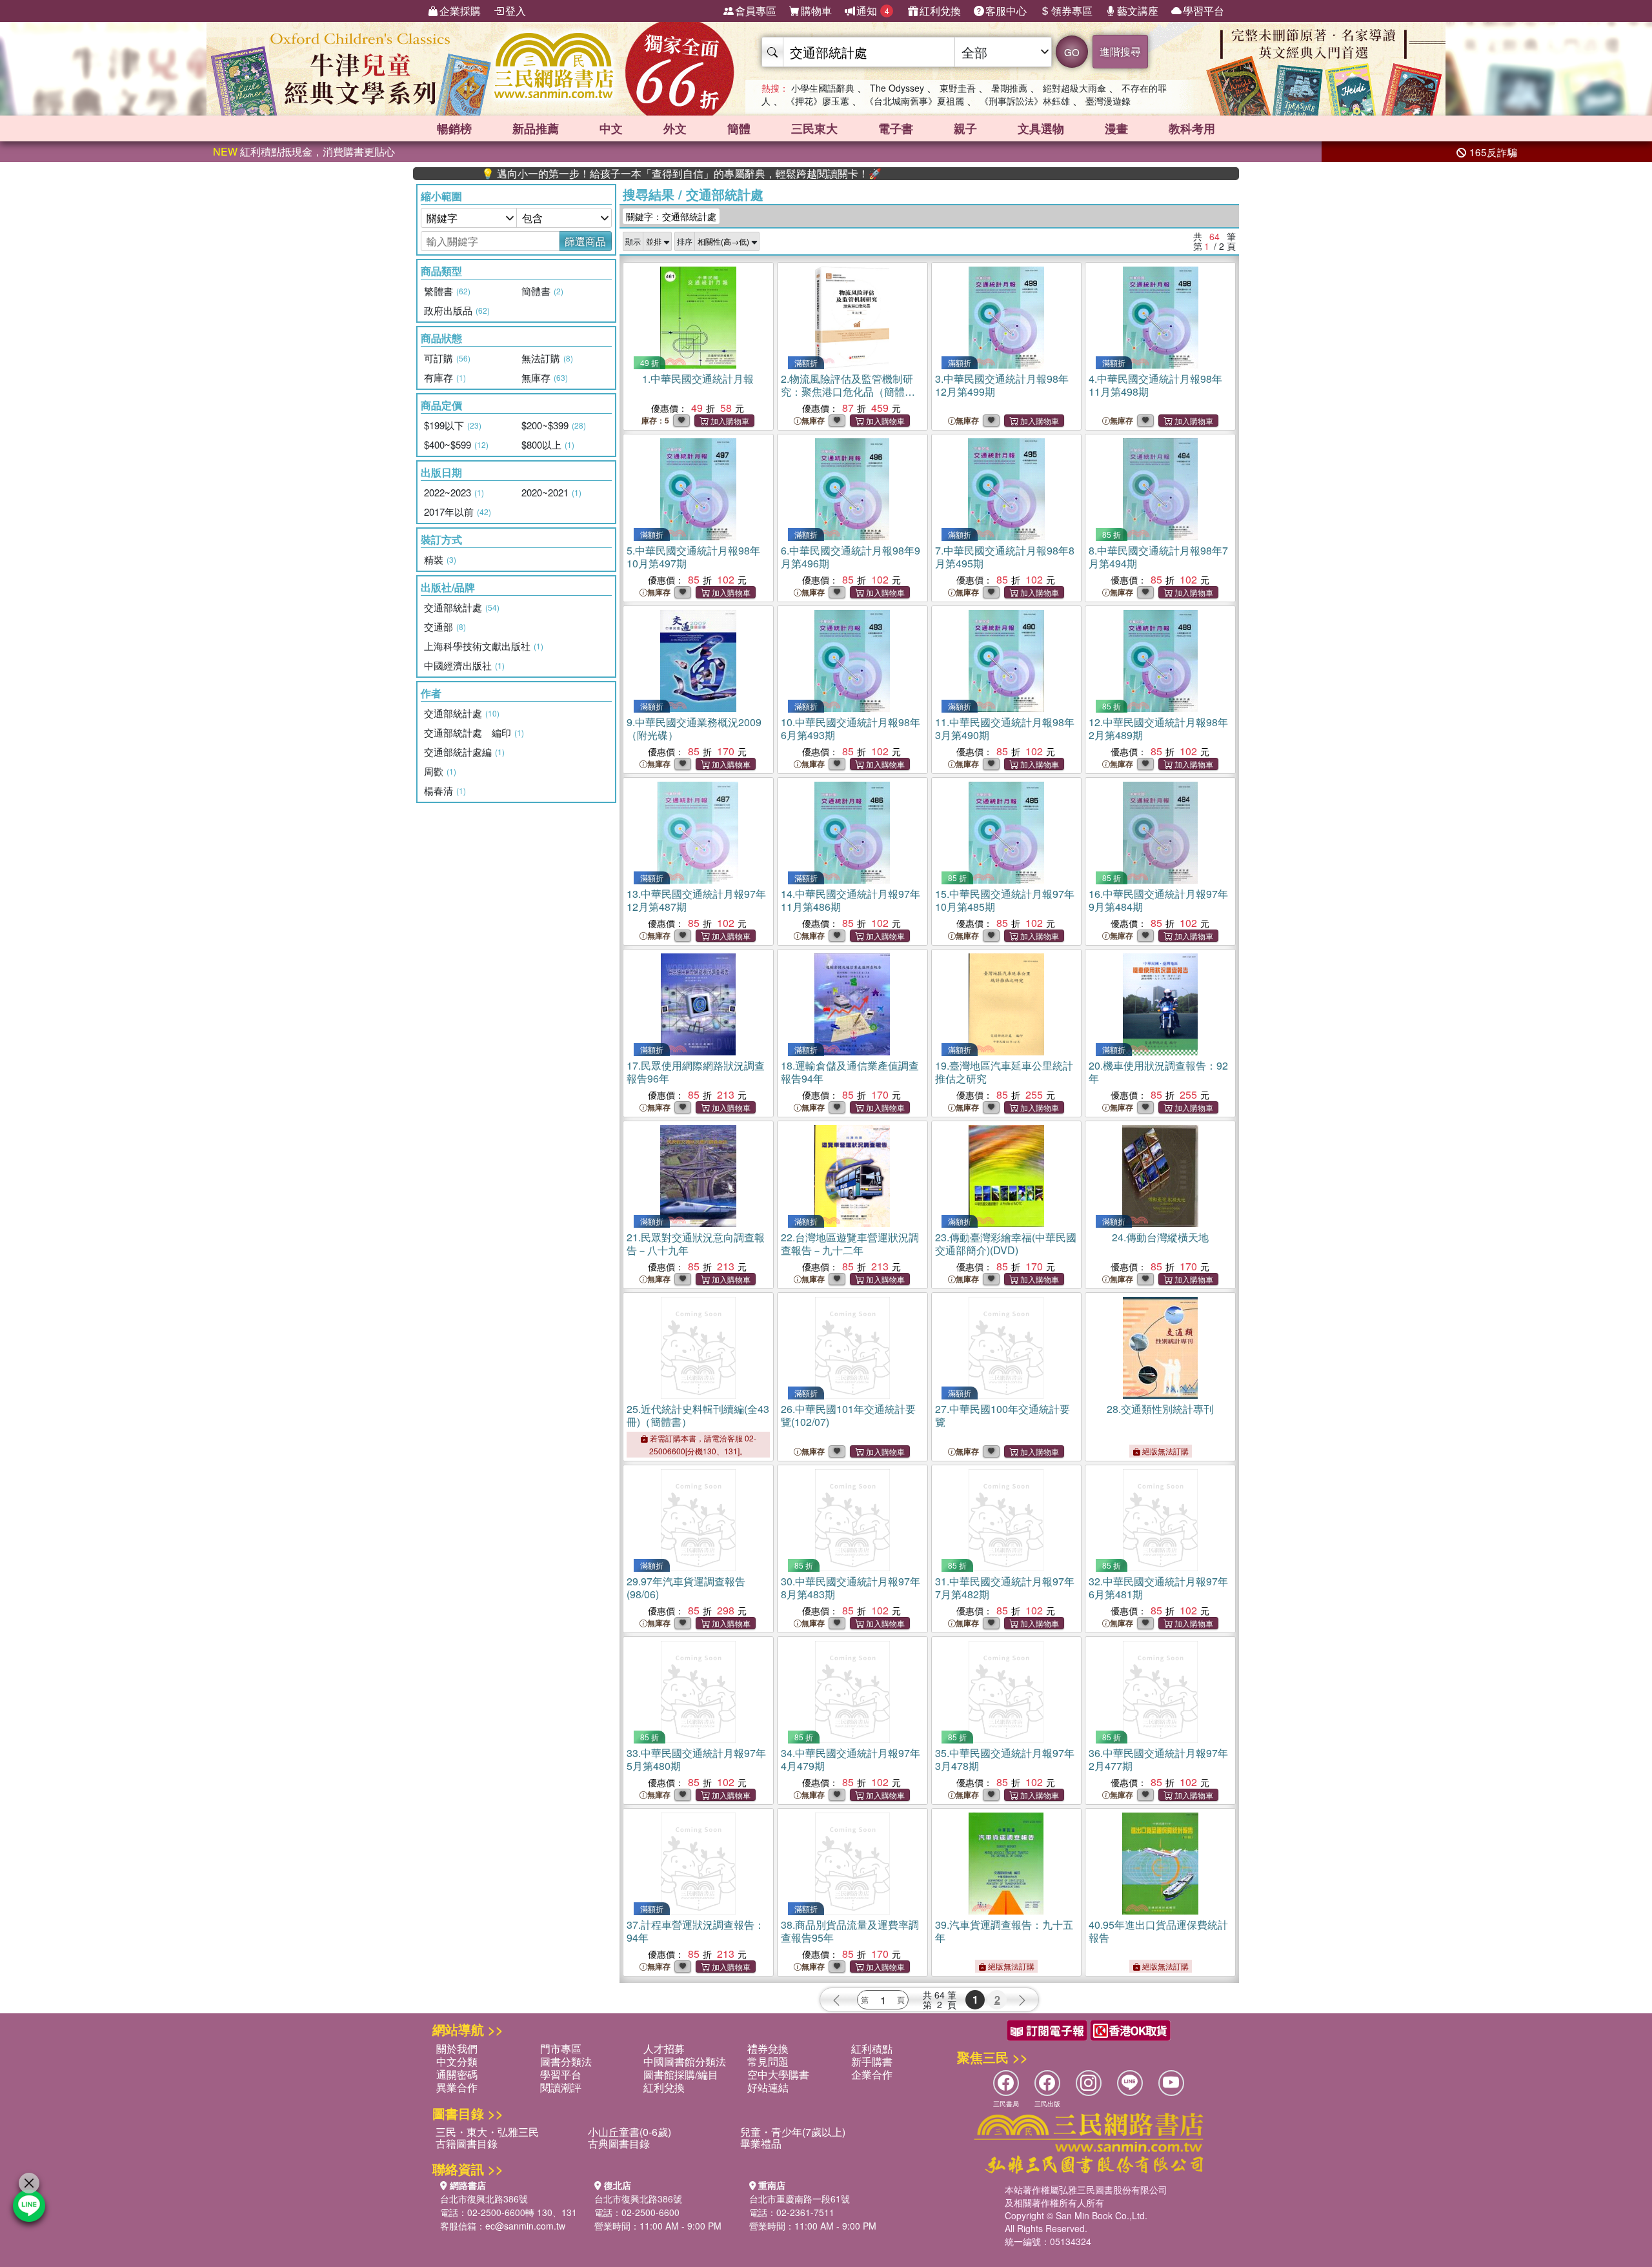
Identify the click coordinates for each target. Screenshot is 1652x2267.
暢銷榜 (454, 128)
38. (850, 1931)
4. (1155, 385)
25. (698, 1415)
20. (1158, 1072)
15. (1005, 900)
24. (1160, 1237)
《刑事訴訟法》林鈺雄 (1025, 101)
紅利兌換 (940, 11)
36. (1158, 1759)
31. (1005, 1588)
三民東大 (814, 128)
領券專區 (1072, 11)
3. (1002, 385)
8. (1158, 557)
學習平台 (1204, 11)
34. (851, 1759)
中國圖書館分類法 (685, 2061)
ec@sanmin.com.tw (525, 2226)
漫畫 (1116, 128)
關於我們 (457, 2048)
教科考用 (1192, 128)
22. (850, 1244)
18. (850, 1072)
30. (851, 1588)
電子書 (896, 128)
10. (851, 728)
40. (1158, 1931)
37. (696, 1931)
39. (1004, 1931)
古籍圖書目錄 (467, 2143)
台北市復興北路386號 (484, 2199)
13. (696, 900)
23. (1006, 1244)
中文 (611, 128)
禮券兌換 (768, 2048)
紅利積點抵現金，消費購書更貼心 (304, 151)
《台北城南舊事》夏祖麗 (914, 101)
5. (693, 557)
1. (698, 379)
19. (1004, 1072)
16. (1158, 900)
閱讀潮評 (561, 2087)
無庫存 (813, 421)
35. (1005, 1759)
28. (1160, 1409)
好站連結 (768, 2087)
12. (1158, 728)
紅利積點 (872, 2048)
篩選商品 (585, 241)
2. (847, 391)
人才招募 (664, 2048)
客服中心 (1006, 11)
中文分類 (457, 2061)
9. (694, 728)
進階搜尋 (1120, 51)
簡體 (739, 128)
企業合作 (872, 2074)
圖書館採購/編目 (681, 2074)
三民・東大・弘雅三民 (487, 2132)
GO (1072, 52)
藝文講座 (1138, 11)
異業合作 (457, 2087)
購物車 (816, 11)
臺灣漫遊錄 (1108, 101)
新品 (536, 128)
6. (851, 557)
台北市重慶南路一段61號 (800, 2199)
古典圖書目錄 (619, 2143)
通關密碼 (457, 2074)
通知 (873, 11)
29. (686, 1588)
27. (1002, 1415)
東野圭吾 (958, 88)
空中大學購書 (778, 2074)
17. (696, 1072)
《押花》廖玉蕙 (818, 101)
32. (1158, 1588)
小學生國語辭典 (823, 88)
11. (1005, 728)
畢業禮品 (761, 2143)
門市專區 (561, 2048)
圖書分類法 (566, 2061)
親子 (965, 128)
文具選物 (1041, 128)
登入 (516, 11)
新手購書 (872, 2061)
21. (696, 1244)
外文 (675, 128)
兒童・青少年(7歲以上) (793, 2132)
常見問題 (768, 2061)
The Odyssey (897, 88)
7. (1005, 557)
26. (848, 1415)
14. (851, 900)
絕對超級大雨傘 (1074, 88)
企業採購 (460, 11)
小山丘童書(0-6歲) (630, 2132)
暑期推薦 (1009, 88)
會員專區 (756, 11)
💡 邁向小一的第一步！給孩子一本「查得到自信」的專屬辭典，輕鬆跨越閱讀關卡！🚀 (605, 174)
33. (696, 1759)
